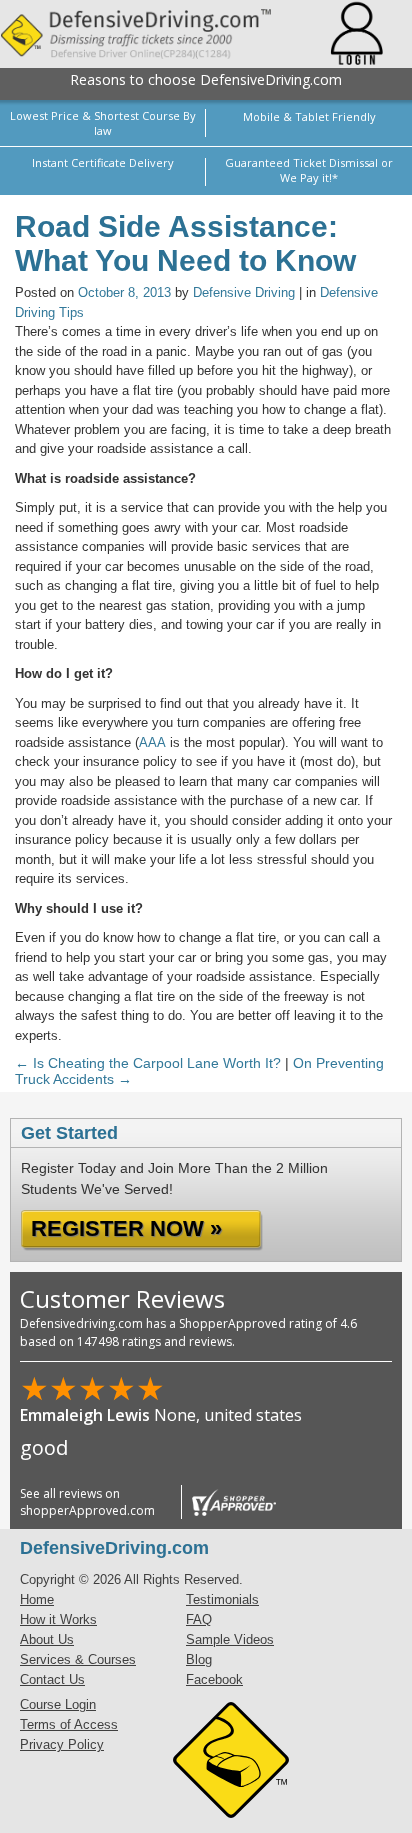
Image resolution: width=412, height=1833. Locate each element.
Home (37, 1599)
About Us (47, 1639)
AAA (152, 742)
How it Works (58, 1619)
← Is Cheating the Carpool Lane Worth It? (148, 1063)
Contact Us (52, 1679)
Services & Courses (78, 1659)
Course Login (58, 1704)
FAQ (199, 1619)
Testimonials (222, 1599)
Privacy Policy (62, 1744)
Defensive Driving (244, 292)
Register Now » (126, 1228)
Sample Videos (230, 1639)
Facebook (214, 1679)
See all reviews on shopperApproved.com (87, 1502)
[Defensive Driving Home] (150, 34)
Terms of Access (69, 1724)
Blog (199, 1659)
